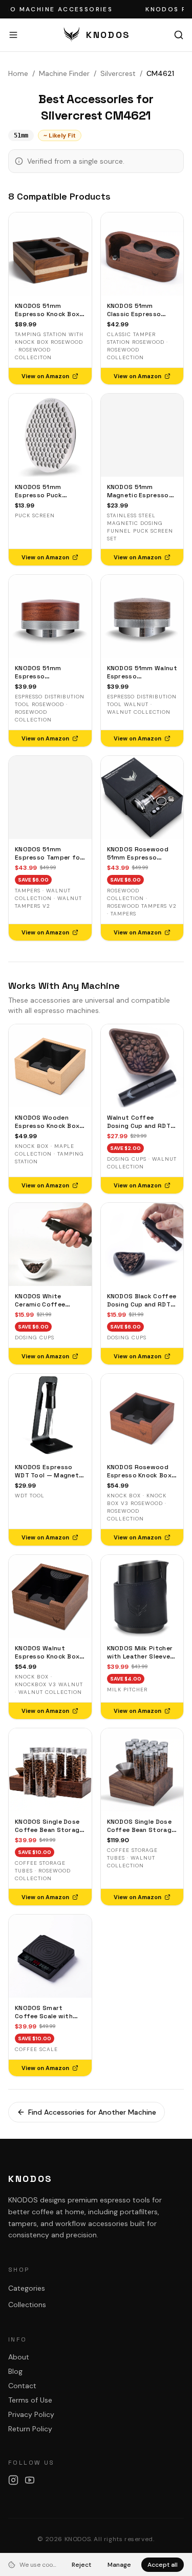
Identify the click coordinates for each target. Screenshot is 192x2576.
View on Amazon (45, 376)
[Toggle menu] (13, 35)
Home (18, 73)
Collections (27, 2305)
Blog (15, 2371)
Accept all (163, 2565)
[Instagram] (13, 2480)
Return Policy (30, 2429)
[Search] (179, 35)
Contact (22, 2386)
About (19, 2357)
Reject (81, 2565)
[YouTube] (30, 2480)
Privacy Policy (31, 2414)
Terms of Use (30, 2400)
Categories (27, 2288)
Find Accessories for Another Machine (92, 2112)
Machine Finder (64, 73)
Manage (119, 2565)
